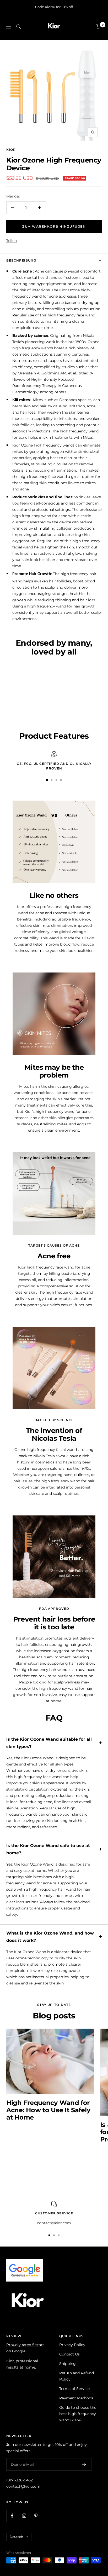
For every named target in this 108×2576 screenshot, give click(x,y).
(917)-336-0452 (20, 2480)
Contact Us (69, 2354)
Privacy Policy (72, 2345)
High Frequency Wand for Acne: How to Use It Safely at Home (48, 2110)
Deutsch (16, 2537)
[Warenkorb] (99, 27)
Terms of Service (74, 2389)
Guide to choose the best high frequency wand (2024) (78, 2414)
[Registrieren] (84, 2464)
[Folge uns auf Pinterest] (36, 2516)
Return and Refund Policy (77, 2376)
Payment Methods (76, 2398)
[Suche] (19, 27)
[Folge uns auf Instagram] (24, 2516)
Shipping (67, 2364)
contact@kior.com (23, 2486)
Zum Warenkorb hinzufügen (54, 226)
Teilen (12, 241)
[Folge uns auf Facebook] (12, 2516)
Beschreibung (21, 260)
